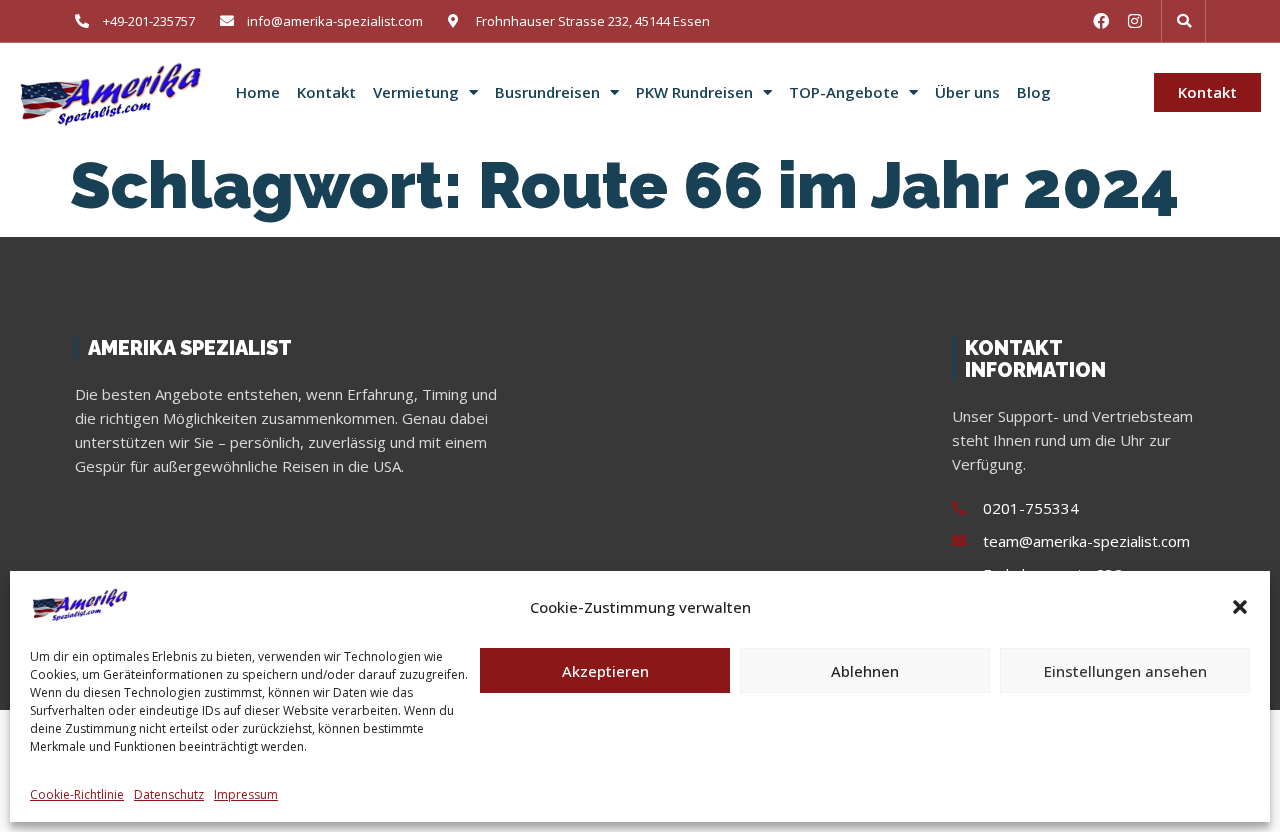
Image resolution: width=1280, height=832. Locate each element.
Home (258, 92)
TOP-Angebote (844, 92)
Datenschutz (169, 794)
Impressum (246, 794)
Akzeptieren (605, 671)
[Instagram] (1135, 21)
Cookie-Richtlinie (77, 794)
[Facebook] (1101, 21)
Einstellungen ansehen (1125, 671)
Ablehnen (865, 671)
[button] (1240, 607)
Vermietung (416, 92)
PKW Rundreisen (694, 92)
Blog (1034, 92)
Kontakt (326, 92)
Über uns (967, 92)
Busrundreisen (547, 92)
